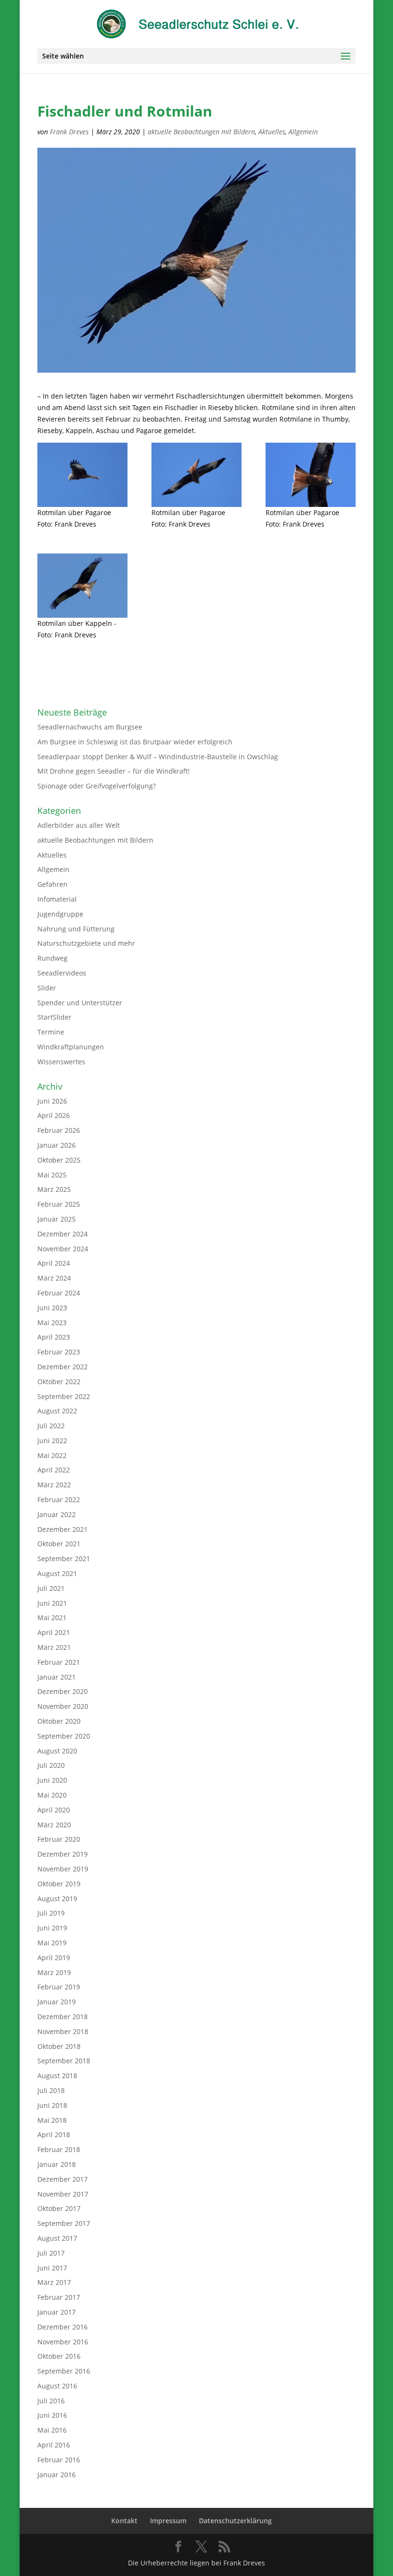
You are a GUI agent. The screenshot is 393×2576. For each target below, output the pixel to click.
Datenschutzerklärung (235, 2521)
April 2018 (54, 2135)
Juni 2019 (52, 1928)
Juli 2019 (51, 1913)
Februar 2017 (59, 2297)
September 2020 (64, 1736)
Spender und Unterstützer (80, 1003)
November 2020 (63, 1706)
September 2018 (64, 2061)
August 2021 (57, 1573)
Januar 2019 (57, 2002)
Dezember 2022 (63, 1367)
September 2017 (64, 2223)
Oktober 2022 (59, 1382)
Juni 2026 (52, 1101)
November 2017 (63, 2194)
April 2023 (54, 1337)
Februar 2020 (59, 1839)
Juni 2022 (52, 1441)
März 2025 (54, 1189)
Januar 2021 (57, 1677)
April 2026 (54, 1115)
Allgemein (303, 132)
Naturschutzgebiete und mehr (86, 943)
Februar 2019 (59, 1987)
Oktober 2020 (59, 1721)
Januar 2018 (57, 2164)
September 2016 (64, 2371)
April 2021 (54, 1632)
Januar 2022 (57, 1514)
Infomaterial (57, 899)
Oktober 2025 (59, 1160)
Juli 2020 (51, 1765)
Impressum (168, 2521)
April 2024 (54, 1263)
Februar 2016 (59, 2460)
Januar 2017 (57, 2312)
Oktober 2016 (59, 2356)
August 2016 (57, 2386)
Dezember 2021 (63, 1529)
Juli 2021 (51, 1588)
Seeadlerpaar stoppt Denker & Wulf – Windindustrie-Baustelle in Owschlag (158, 757)
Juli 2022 (51, 1426)
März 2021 (54, 1647)
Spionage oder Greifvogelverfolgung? (97, 786)
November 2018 (63, 2031)
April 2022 (54, 1470)
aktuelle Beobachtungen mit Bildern (201, 132)
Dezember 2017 (63, 2179)
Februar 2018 (59, 2149)
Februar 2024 (59, 1293)
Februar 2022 (59, 1500)
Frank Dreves (69, 132)
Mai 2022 (52, 1455)
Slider (47, 988)
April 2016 (54, 2445)
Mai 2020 (52, 1795)
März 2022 (54, 1485)
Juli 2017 (51, 2253)
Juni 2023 (52, 1308)
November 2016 (63, 2342)
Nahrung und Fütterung (76, 929)
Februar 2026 (59, 1130)
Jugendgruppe (60, 914)
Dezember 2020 (63, 1691)
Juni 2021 (52, 1603)
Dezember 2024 (63, 1234)
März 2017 (54, 2282)
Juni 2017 (52, 2268)
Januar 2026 (57, 1145)
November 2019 (63, 1869)
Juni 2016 (52, 2415)
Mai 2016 (52, 2430)
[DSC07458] (82, 586)
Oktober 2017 (59, 2208)
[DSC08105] (196, 475)
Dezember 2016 (63, 2327)
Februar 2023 (59, 1352)
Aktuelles (272, 132)
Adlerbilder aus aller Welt (79, 825)
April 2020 (54, 1810)
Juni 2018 (52, 2105)
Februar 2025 (59, 1204)
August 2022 (57, 1411)
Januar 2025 (57, 1219)
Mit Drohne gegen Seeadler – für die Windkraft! (114, 771)
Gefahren (52, 884)
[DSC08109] (82, 475)
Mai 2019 (52, 1943)
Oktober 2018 (59, 2046)
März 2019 (54, 1972)
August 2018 (57, 2076)
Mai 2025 (52, 1175)
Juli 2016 (51, 2401)
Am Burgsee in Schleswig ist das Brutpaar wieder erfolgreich (135, 742)
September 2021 (64, 1559)
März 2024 (54, 1278)
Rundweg (52, 958)
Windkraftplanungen (71, 1047)
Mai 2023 (52, 1323)
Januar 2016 (57, 2475)
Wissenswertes (61, 1062)
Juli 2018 (51, 2090)
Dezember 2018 (63, 2017)
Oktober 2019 (59, 1884)
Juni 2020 (52, 1780)
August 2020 (57, 1751)
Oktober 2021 (59, 1544)
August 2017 (57, 2238)
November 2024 (63, 1249)
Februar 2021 (59, 1662)
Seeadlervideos (62, 973)
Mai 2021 (52, 1617)
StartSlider (54, 1017)
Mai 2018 (52, 2120)
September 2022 (64, 1396)
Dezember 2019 (63, 1854)
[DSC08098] (311, 475)
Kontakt (124, 2521)
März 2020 (54, 1825)
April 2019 (54, 1958)
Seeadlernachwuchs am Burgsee (90, 727)
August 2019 (57, 1899)
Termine (51, 1032)
